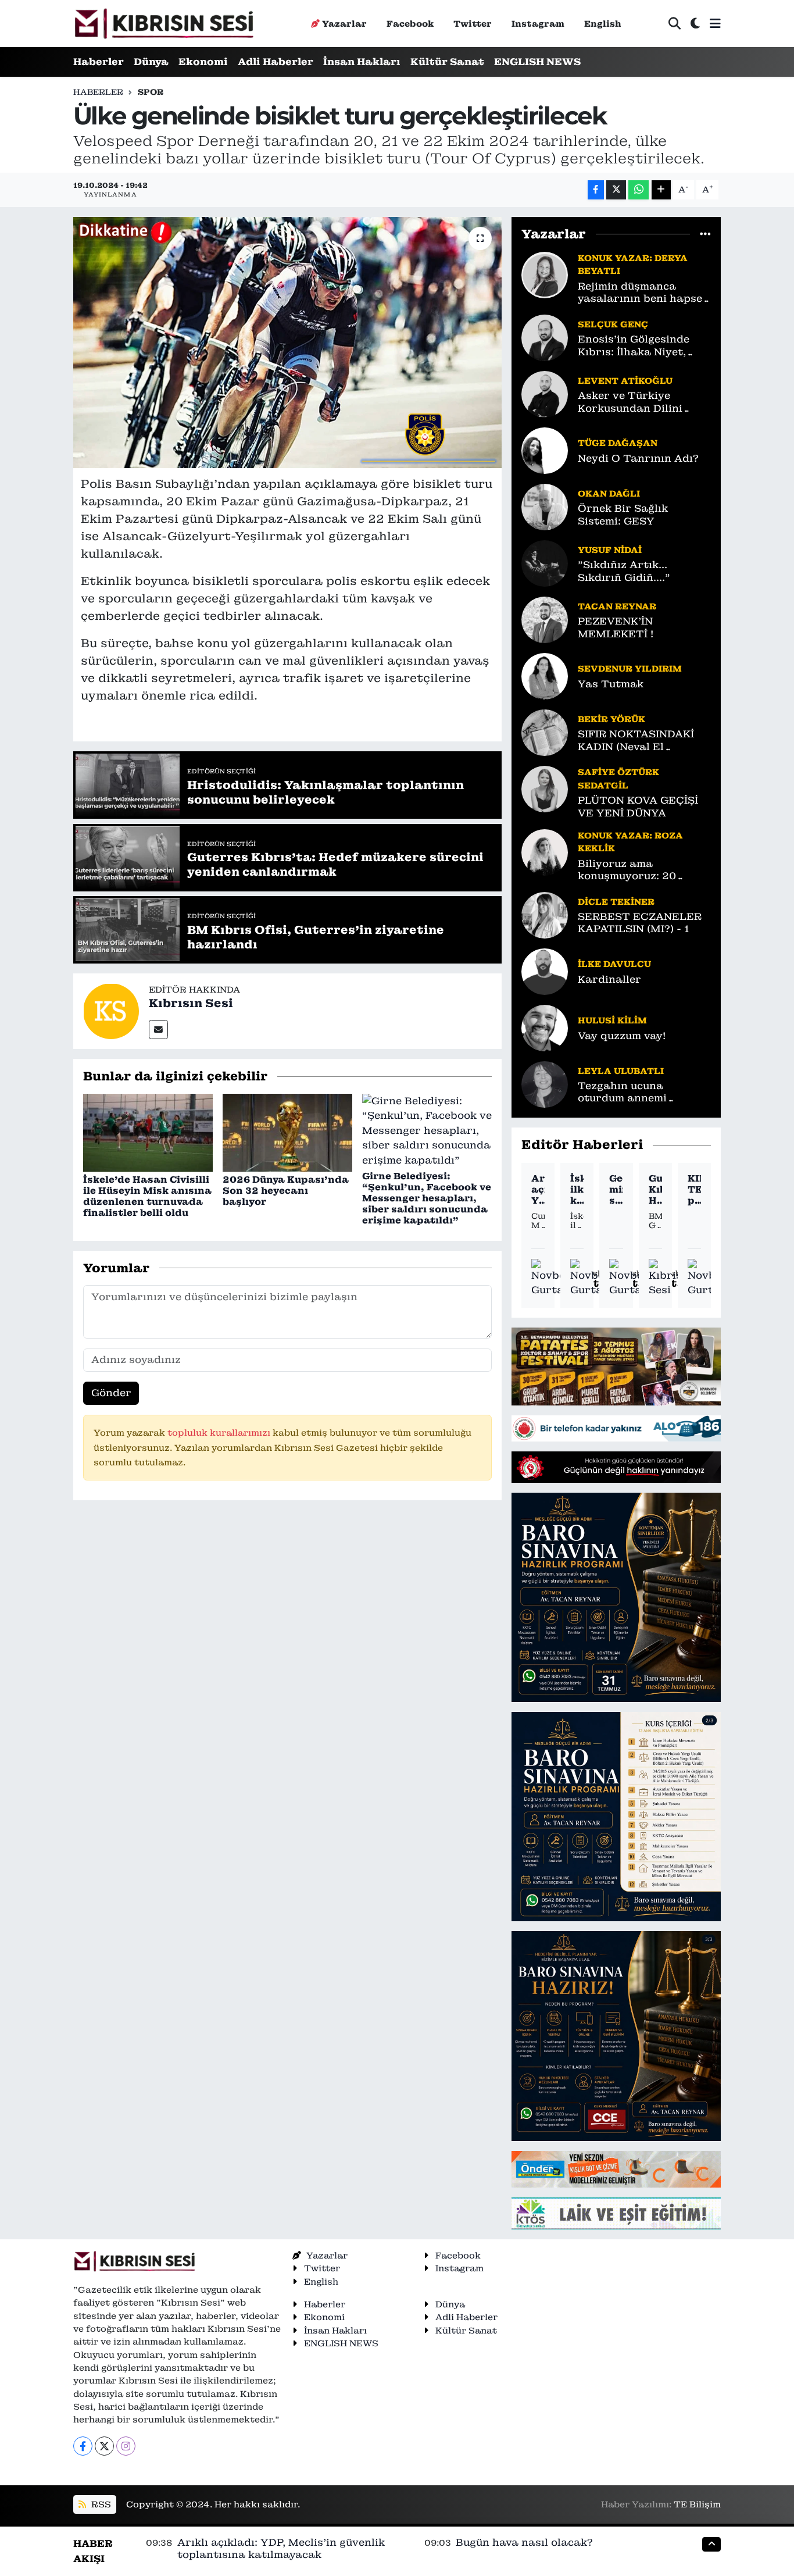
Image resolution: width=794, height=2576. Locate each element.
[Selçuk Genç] (545, 337)
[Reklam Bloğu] (616, 1365)
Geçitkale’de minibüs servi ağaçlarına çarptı (616, 1190)
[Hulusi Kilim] (545, 1027)
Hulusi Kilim (612, 1020)
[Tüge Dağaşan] (545, 450)
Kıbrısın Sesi (191, 1003)
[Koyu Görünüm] (695, 24)
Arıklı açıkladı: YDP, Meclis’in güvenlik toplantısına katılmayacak (538, 1190)
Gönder (111, 1393)
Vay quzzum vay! (622, 1036)
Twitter (473, 24)
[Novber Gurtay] (551, 1278)
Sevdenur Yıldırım (630, 668)
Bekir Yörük (611, 719)
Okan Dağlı (609, 493)
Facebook (410, 24)
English (603, 24)
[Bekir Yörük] (545, 732)
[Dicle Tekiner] (545, 915)
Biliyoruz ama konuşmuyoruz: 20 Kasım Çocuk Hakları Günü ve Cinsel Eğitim (637, 870)
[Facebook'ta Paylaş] (596, 190)
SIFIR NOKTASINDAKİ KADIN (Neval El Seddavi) (636, 741)
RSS (100, 2504)
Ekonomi (203, 62)
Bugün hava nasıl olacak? (524, 2542)
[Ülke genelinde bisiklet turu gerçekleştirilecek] (287, 342)
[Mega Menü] (715, 23)
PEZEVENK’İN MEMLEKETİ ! (616, 627)
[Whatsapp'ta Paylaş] (639, 190)
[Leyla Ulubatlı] (545, 1084)
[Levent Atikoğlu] (545, 394)
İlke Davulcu (614, 964)
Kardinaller (609, 980)
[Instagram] (126, 2446)
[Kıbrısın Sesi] (164, 24)
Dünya (151, 62)
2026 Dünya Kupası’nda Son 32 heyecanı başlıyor (286, 1191)
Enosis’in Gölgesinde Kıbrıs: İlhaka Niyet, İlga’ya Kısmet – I (634, 346)
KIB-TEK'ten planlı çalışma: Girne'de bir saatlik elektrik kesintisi (694, 1190)
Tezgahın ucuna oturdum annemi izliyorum (622, 1092)
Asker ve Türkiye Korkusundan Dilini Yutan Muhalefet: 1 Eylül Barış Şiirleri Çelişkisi (644, 402)
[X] (104, 2446)
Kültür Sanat (447, 62)
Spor (151, 92)
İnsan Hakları (362, 62)
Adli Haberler (276, 62)
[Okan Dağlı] (545, 506)
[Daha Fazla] (661, 190)
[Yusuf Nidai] (545, 563)
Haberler (99, 62)
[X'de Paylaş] (616, 190)
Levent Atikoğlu (625, 381)
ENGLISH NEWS (537, 62)
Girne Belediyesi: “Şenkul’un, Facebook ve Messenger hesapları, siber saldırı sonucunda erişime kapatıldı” (427, 1198)
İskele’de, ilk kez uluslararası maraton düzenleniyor (577, 1190)
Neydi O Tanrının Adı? (638, 459)
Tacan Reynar (617, 606)
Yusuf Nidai (610, 550)
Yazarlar (344, 24)
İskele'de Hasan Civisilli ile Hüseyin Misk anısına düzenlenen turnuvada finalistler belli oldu (147, 1196)
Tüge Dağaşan (618, 443)
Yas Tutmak (611, 684)
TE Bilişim (697, 2504)
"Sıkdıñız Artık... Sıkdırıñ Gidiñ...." (624, 571)
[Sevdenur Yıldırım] (545, 676)
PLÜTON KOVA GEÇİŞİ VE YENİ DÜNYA (638, 807)
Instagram (538, 24)
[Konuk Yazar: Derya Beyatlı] (545, 274)
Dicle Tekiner (616, 902)
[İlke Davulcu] (545, 971)
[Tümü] (705, 234)
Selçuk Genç (613, 324)
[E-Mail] (158, 1030)
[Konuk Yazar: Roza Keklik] (545, 851)
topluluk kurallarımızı (220, 1433)
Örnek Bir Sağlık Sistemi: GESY (623, 515)
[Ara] (675, 24)
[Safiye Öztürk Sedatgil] (545, 789)
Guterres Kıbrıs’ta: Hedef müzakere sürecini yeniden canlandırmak (655, 1190)
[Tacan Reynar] (545, 619)
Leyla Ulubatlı (621, 1071)
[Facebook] (83, 2446)
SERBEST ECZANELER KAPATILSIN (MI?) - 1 (640, 923)
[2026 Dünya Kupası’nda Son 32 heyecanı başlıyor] (287, 1132)
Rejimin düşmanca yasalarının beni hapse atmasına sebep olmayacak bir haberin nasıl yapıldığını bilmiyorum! (640, 293)
